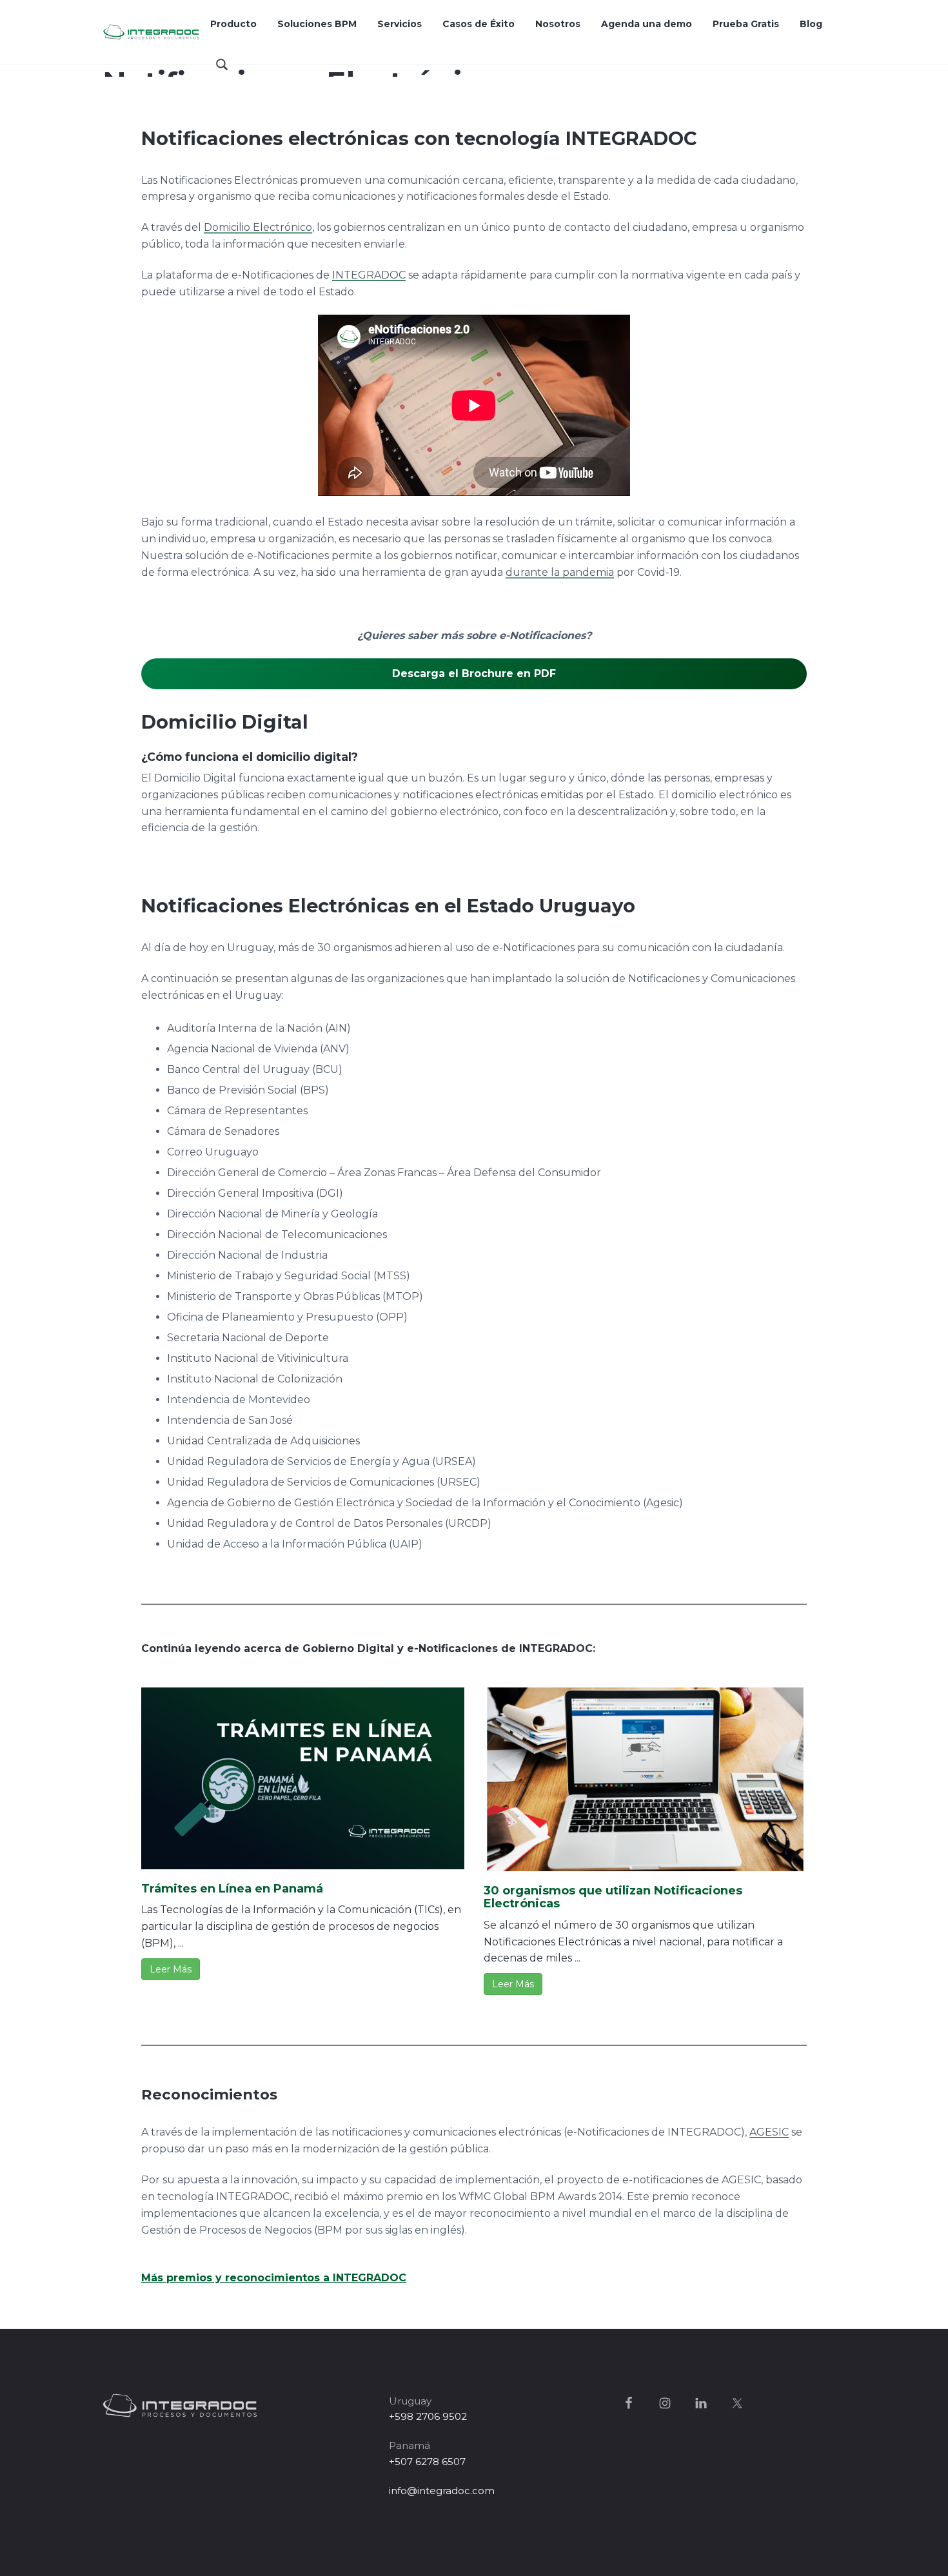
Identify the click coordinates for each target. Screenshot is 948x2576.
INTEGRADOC (369, 275)
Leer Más (171, 1969)
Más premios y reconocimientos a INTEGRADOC (274, 2278)
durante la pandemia (560, 572)
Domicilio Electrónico (258, 227)
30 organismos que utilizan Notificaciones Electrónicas (613, 1897)
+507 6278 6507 (427, 2462)
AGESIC (769, 2132)
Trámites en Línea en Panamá (232, 1889)
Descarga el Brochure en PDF (474, 673)
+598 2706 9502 (428, 2416)
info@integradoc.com (442, 2491)
